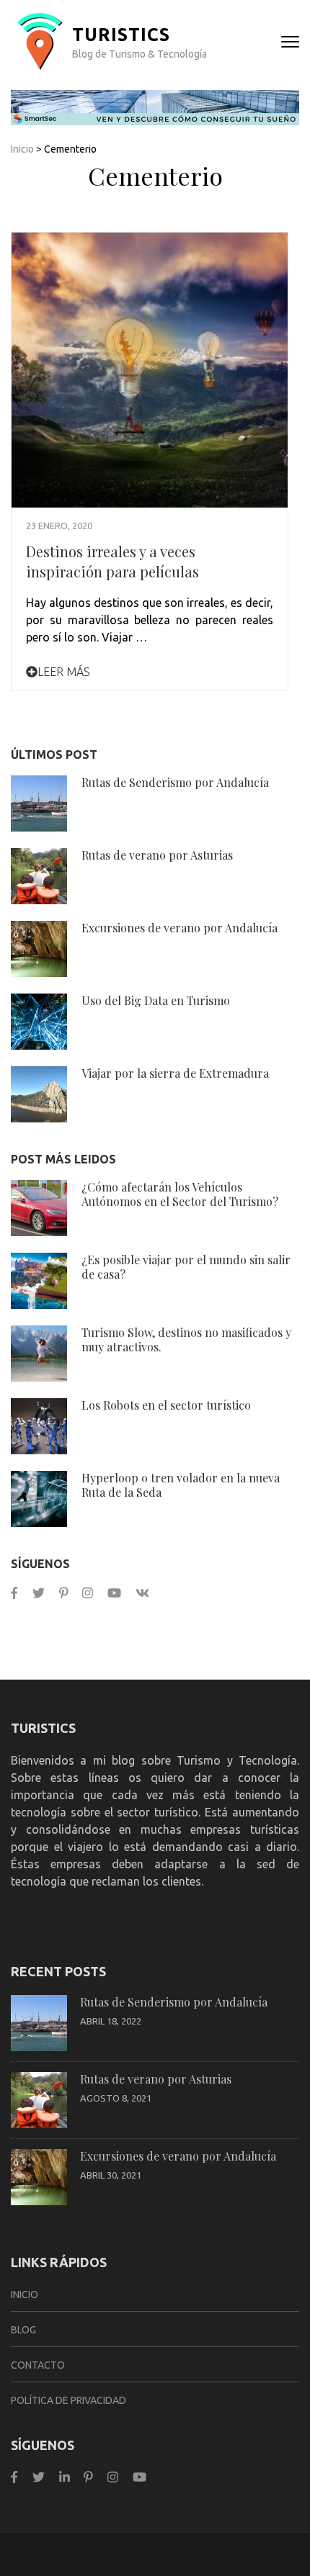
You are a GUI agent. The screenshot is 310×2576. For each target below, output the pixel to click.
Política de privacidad (68, 2400)
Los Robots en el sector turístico (166, 1405)
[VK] (142, 1593)
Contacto (38, 2365)
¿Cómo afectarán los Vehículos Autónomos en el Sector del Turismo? (180, 1194)
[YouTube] (114, 1593)
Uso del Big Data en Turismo (156, 1000)
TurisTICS (121, 35)
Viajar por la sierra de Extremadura (175, 1073)
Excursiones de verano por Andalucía (180, 928)
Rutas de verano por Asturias (157, 855)
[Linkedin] (65, 2477)
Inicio (22, 149)
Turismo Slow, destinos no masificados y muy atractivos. (186, 1339)
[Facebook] (14, 1593)
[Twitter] (39, 1593)
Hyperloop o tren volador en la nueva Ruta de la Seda (181, 1485)
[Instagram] (88, 1593)
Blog (23, 2330)
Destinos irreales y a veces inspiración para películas (112, 561)
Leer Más (64, 672)
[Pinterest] (64, 1593)
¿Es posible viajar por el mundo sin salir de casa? (186, 1267)
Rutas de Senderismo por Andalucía (175, 782)
